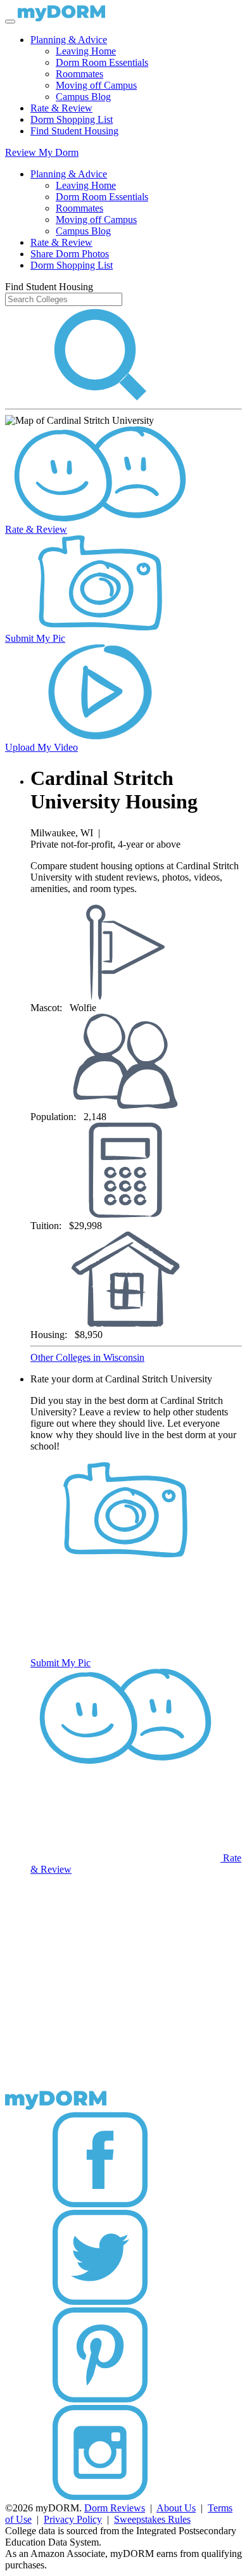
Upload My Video (41, 747)
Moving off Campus (96, 85)
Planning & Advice (69, 40)
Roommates (79, 74)
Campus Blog (83, 97)
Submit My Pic (35, 638)
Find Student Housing (74, 131)
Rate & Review (61, 108)
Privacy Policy (73, 2519)
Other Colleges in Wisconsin (87, 1357)
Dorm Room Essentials (102, 62)
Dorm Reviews (115, 2508)
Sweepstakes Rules (152, 2519)
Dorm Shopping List (72, 119)
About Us (176, 2508)
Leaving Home (86, 51)
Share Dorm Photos (70, 254)
